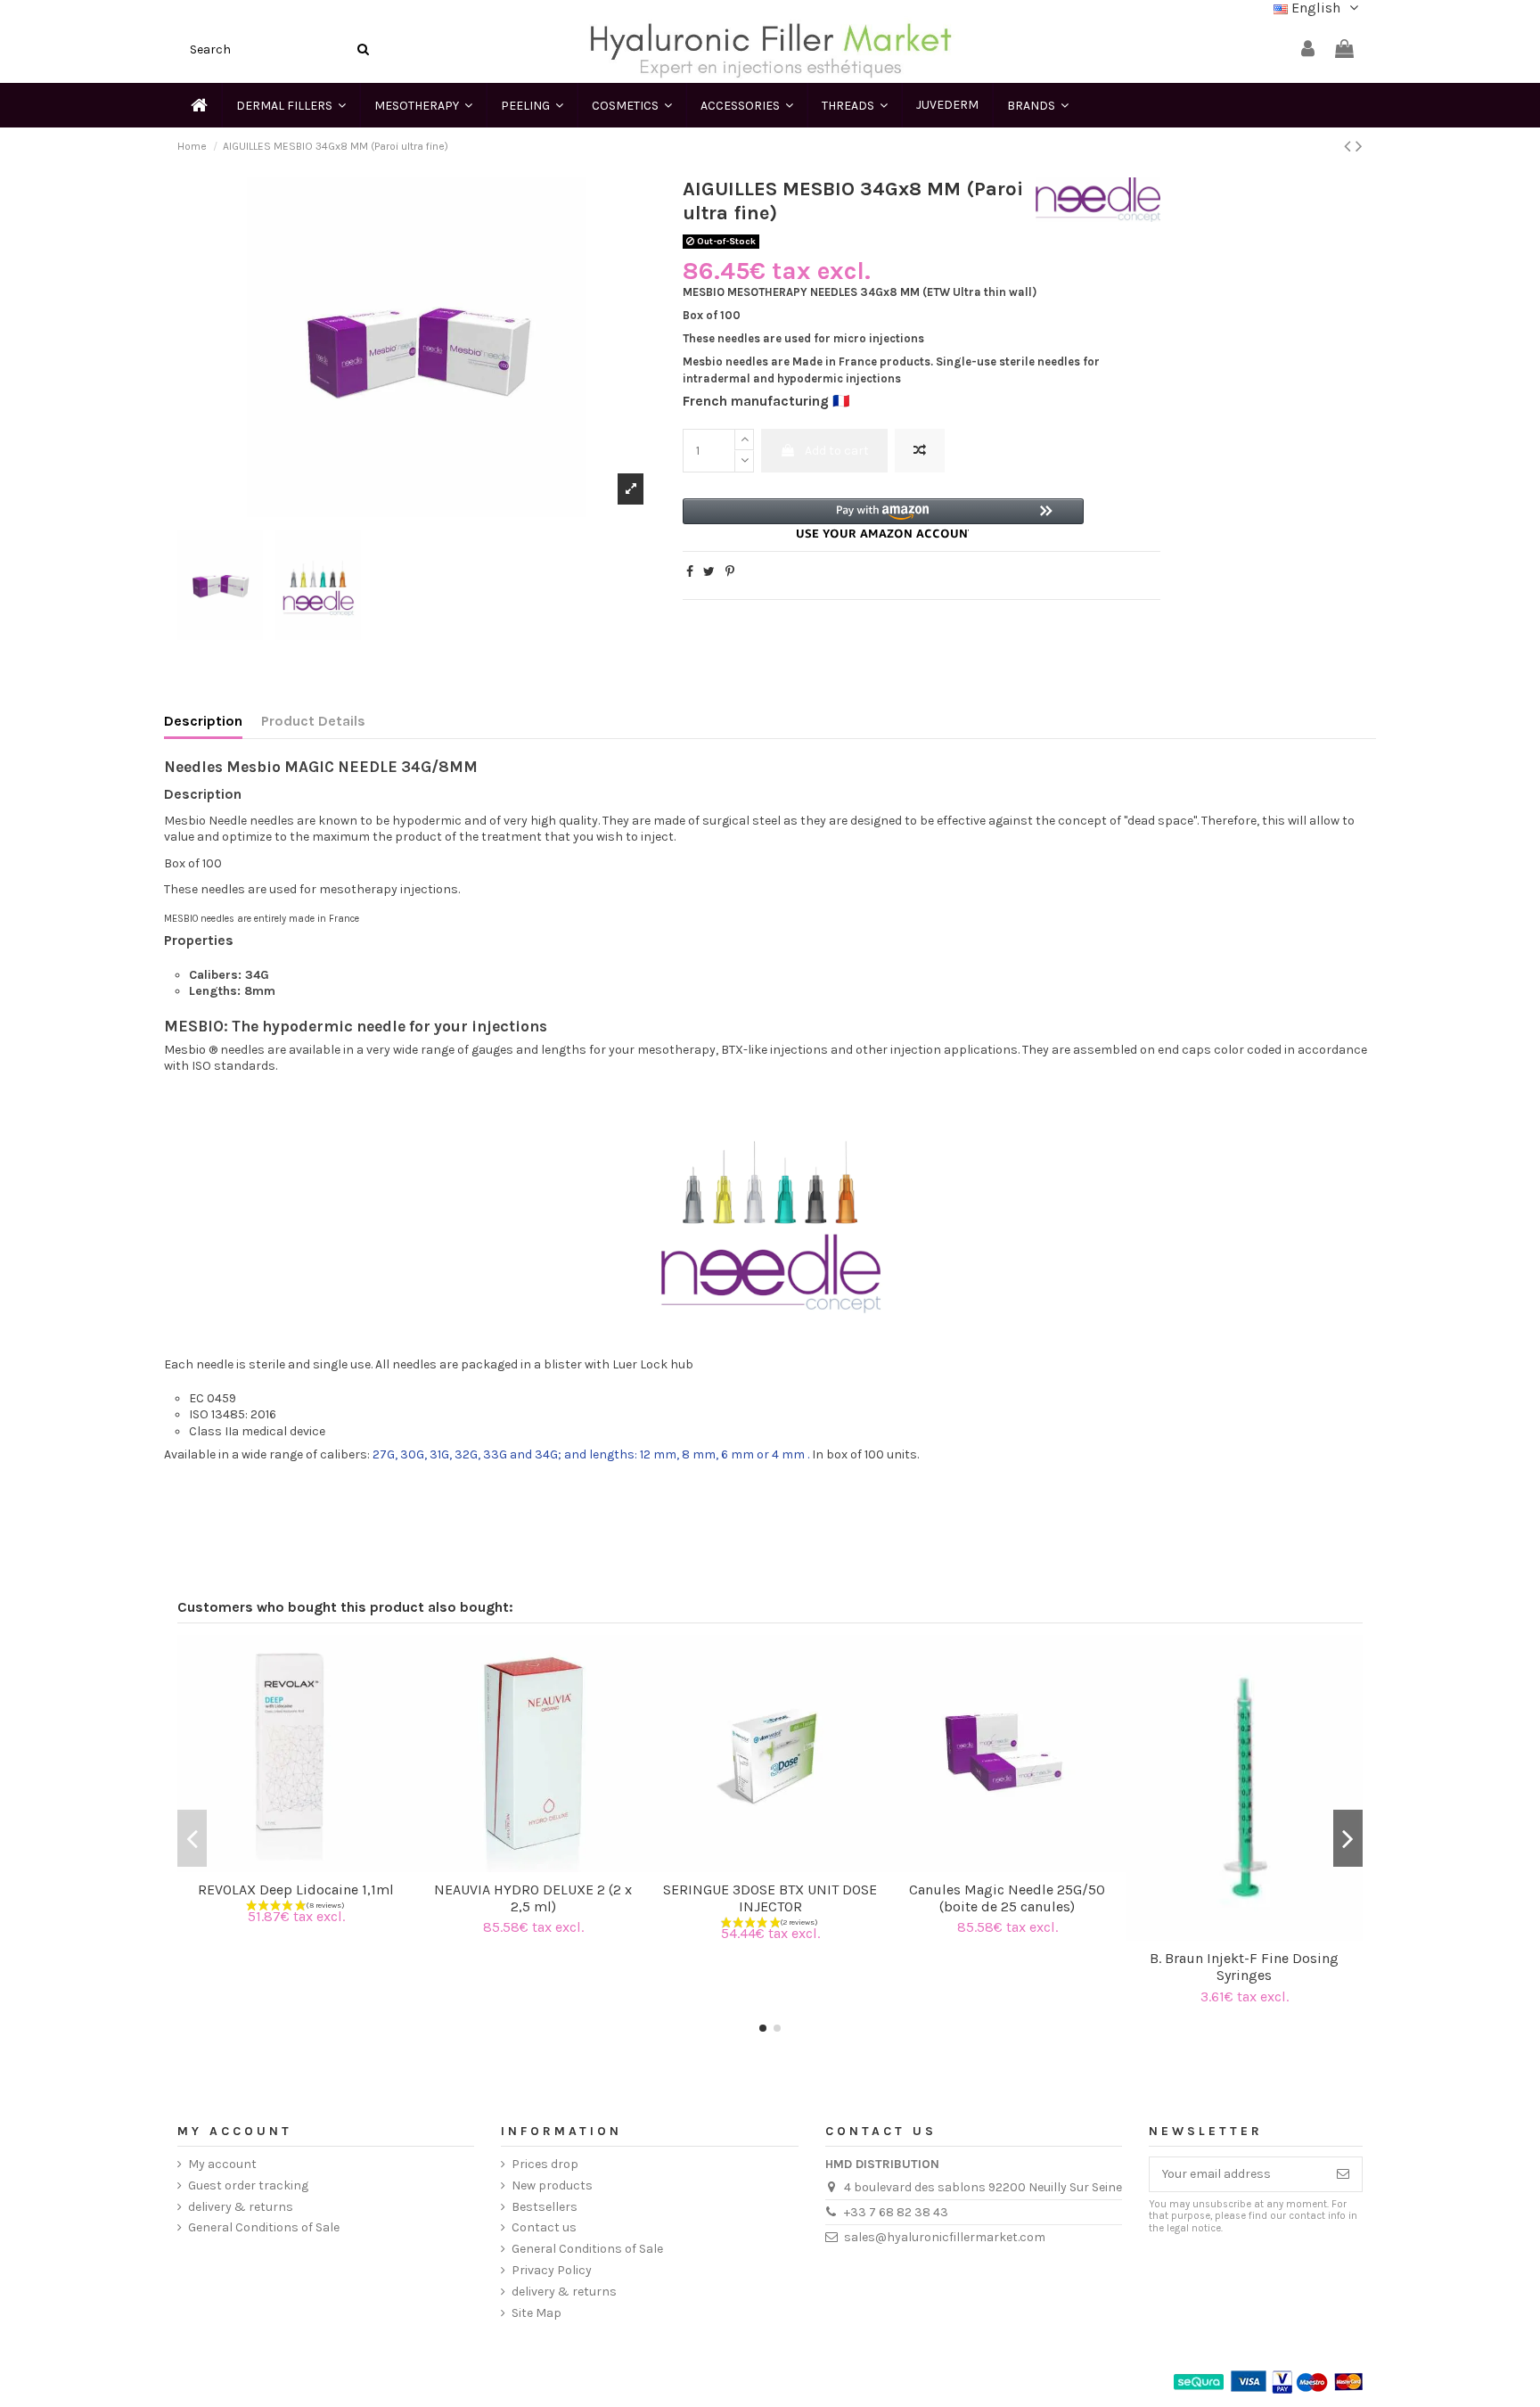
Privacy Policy (552, 2270)
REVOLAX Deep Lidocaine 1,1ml (296, 1889)
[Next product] (1359, 146)
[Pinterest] (730, 572)
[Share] (690, 572)
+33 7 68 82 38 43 (896, 2212)
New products (552, 2185)
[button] (883, 518)
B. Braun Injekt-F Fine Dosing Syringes (1244, 1967)
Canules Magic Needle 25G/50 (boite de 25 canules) (1007, 1898)
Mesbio (185, 1050)
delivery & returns (241, 2207)
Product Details (313, 721)
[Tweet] (709, 572)
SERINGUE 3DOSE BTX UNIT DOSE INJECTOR (770, 1898)
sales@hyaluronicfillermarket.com (945, 2237)
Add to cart (837, 451)
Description (203, 721)
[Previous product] (1350, 146)
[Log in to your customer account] (1308, 49)
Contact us (544, 2227)
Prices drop (545, 2164)
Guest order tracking (248, 2185)
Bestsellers (545, 2207)
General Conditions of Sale (264, 2227)
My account (222, 2164)
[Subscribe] (1343, 2174)
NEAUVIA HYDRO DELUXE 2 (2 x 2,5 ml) (533, 1898)
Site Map (537, 2313)
